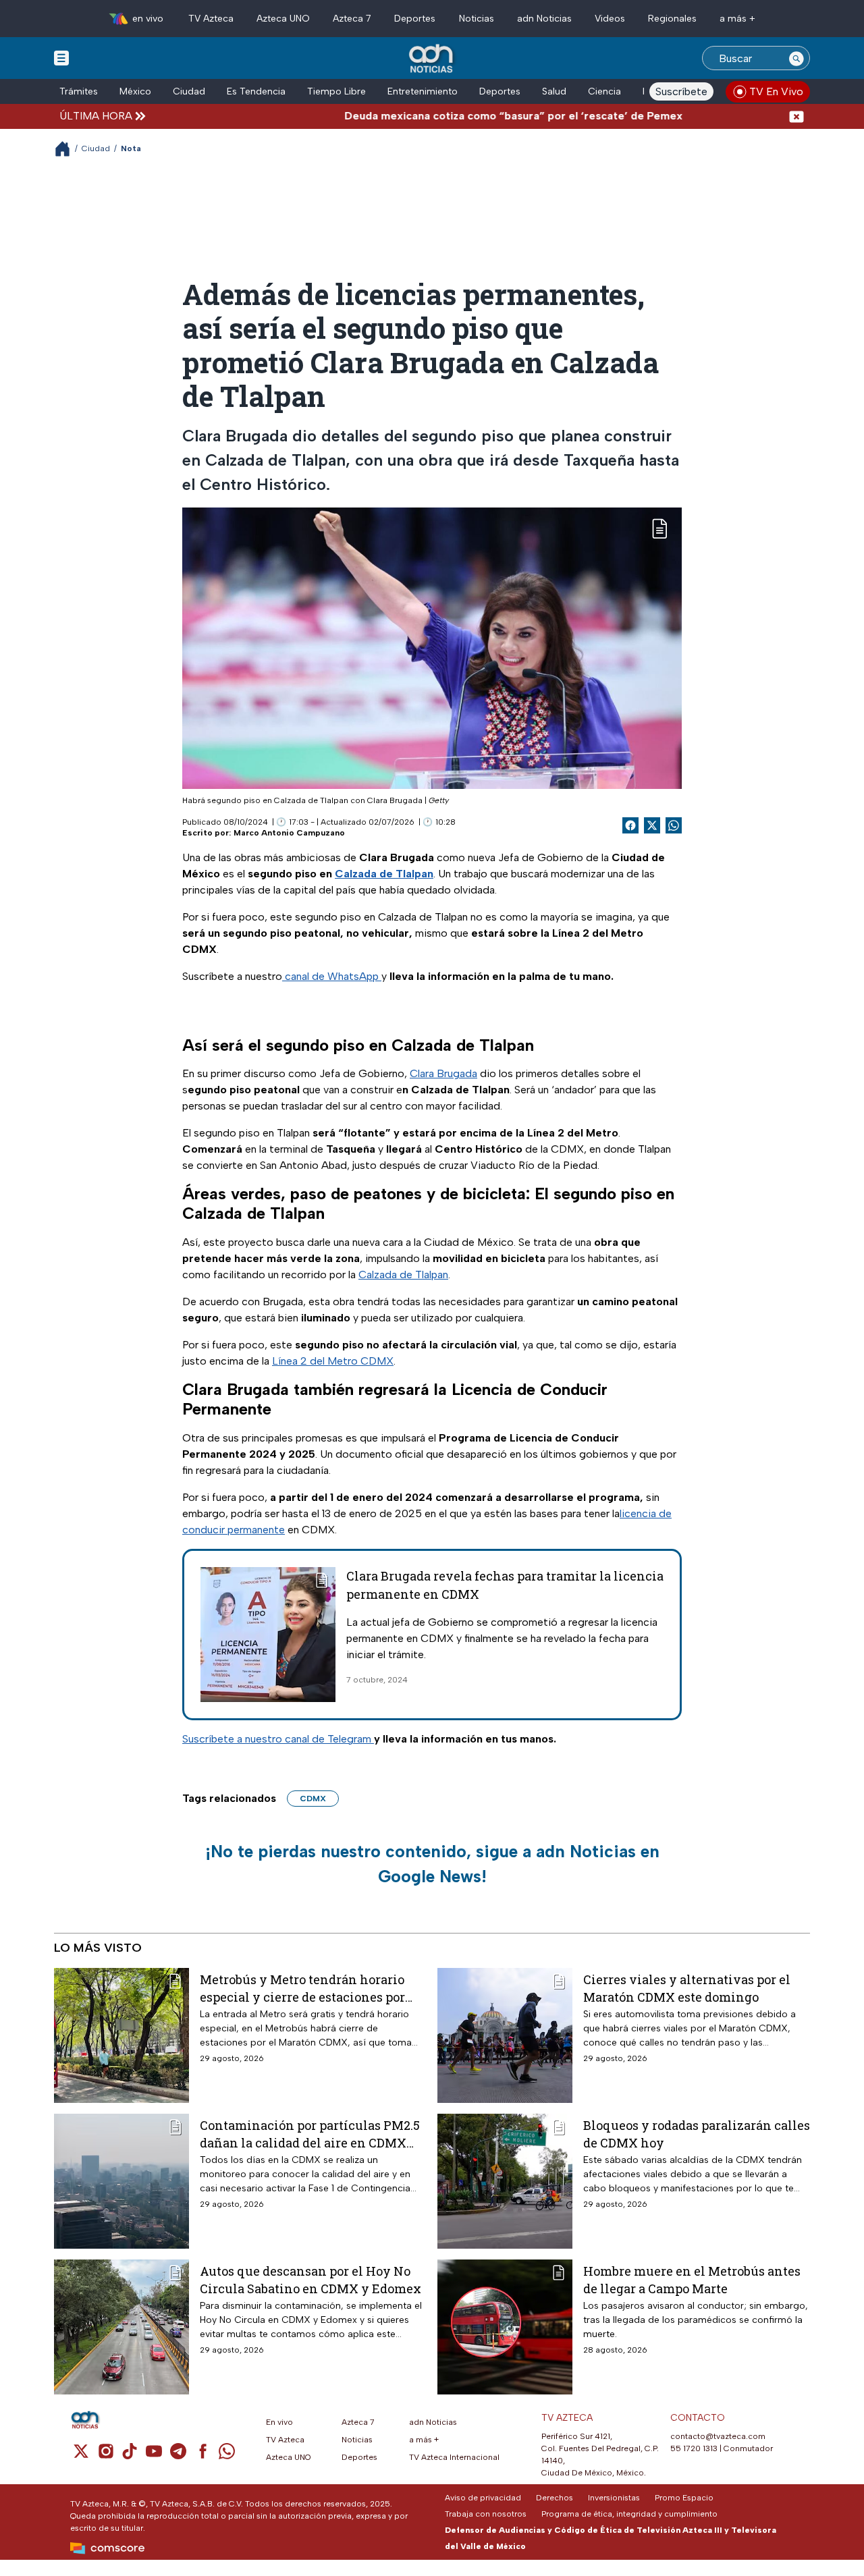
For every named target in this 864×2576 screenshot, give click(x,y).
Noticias (477, 19)
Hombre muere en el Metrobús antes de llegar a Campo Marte (692, 2279)
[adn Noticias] (432, 59)
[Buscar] (796, 58)
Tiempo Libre (336, 91)
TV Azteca (211, 19)
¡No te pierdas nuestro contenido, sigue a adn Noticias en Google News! (432, 1864)
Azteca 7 (352, 19)
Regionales (672, 19)
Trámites (79, 91)
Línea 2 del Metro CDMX (333, 1361)
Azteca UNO (283, 19)
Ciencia (604, 91)
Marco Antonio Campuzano (289, 833)
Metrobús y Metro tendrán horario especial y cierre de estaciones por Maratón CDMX (302, 1988)
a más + (737, 19)
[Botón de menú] (61, 57)
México (135, 91)
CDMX (313, 1799)
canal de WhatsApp (332, 976)
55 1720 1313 (694, 2448)
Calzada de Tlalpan (403, 1275)
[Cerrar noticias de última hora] (796, 116)
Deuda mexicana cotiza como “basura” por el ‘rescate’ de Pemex (463, 116)
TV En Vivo (776, 91)
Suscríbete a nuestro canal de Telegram (278, 1739)
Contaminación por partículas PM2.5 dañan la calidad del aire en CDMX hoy (310, 2134)
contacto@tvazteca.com (718, 2436)
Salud (554, 91)
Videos (610, 19)
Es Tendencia (256, 91)
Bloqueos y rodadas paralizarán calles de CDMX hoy (697, 2134)
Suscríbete (681, 91)
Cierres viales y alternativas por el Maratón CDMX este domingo (687, 1988)
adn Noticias (544, 19)
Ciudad (189, 91)
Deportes (415, 19)
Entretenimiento (423, 91)
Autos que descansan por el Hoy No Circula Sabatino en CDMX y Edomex (310, 2279)
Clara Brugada (443, 1073)
